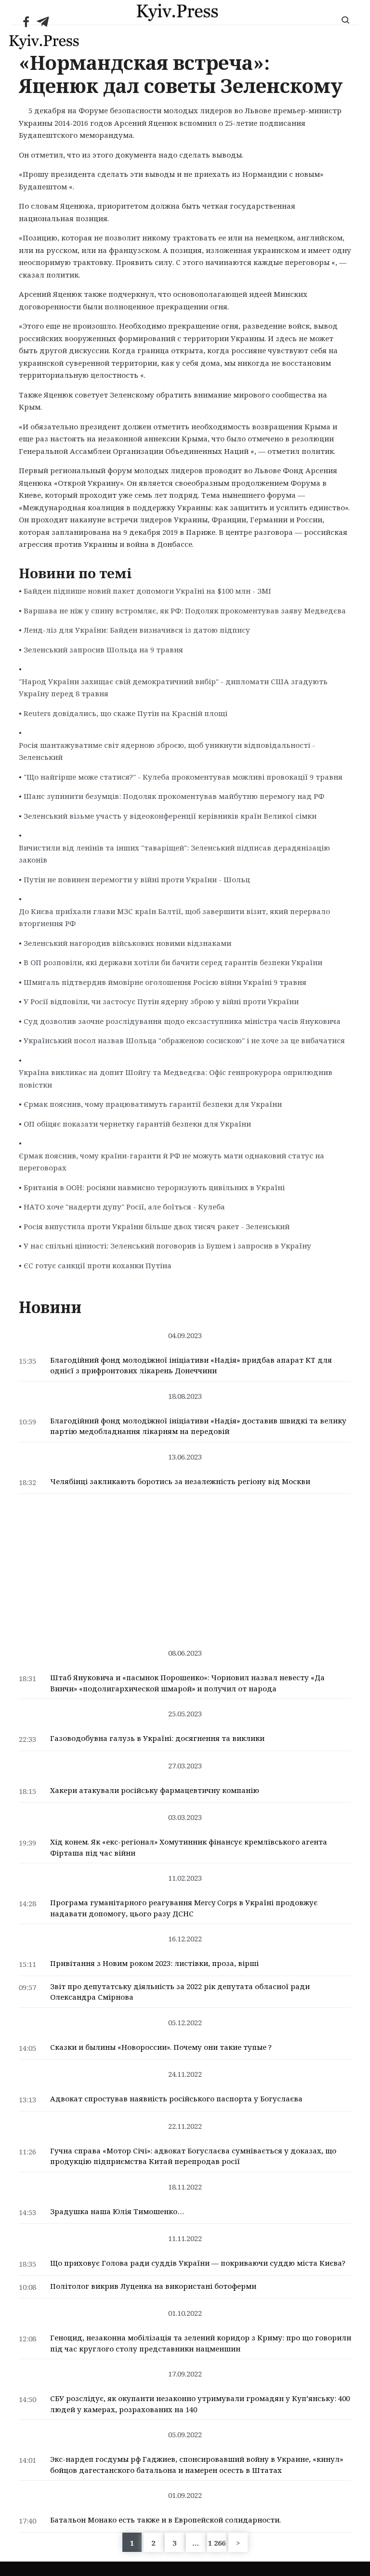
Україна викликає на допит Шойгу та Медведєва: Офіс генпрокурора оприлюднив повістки (176, 1078)
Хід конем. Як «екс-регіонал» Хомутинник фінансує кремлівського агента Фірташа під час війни (189, 1847)
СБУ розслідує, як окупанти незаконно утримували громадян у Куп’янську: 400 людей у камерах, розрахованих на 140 (200, 2404)
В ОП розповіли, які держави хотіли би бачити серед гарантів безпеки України (173, 962)
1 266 (217, 2543)
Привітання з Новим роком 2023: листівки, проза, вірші (154, 1963)
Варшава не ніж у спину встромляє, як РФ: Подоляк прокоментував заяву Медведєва (185, 611)
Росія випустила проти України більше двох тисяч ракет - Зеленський (157, 1226)
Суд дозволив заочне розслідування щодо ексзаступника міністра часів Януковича (182, 1021)
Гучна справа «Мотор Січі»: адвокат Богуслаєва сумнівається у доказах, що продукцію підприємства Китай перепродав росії (193, 2156)
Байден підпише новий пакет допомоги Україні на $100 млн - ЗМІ (147, 591)
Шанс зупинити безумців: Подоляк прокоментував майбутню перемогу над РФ (174, 796)
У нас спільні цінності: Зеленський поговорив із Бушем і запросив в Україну (167, 1246)
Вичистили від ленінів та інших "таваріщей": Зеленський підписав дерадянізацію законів (174, 854)
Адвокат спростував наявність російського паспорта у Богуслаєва (176, 2098)
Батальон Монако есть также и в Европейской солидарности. (165, 2520)
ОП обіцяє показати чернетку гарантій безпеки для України (137, 1124)
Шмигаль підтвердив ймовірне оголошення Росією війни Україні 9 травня (165, 982)
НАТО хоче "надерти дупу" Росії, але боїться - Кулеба (124, 1207)
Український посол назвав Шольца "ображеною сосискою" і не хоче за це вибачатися (184, 1040)
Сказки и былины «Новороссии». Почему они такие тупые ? (161, 2047)
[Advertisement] (185, 1566)
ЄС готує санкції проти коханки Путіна (98, 1265)
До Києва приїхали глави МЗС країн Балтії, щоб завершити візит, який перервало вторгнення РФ (174, 917)
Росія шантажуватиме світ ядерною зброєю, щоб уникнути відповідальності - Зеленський (167, 751)
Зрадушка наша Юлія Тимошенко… (117, 2211)
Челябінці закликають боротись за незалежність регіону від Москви (180, 1481)
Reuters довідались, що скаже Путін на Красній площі (126, 713)
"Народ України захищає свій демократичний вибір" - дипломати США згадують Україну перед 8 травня (173, 688)
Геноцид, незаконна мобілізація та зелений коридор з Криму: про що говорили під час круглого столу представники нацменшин (201, 2343)
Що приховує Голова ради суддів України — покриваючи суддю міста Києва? (198, 2263)
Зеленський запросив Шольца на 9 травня (103, 650)
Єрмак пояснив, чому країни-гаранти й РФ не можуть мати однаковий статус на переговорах (172, 1162)
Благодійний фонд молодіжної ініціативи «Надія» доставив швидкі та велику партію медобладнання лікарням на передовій (198, 1426)
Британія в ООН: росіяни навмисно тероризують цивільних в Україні (154, 1187)
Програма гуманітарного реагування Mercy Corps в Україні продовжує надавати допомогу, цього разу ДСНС (184, 1908)
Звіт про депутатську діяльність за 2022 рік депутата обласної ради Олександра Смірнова (180, 1992)
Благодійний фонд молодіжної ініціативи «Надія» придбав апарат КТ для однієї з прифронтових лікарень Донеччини (191, 1365)
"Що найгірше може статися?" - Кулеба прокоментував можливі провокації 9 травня (183, 777)
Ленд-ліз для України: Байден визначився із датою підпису (137, 630)
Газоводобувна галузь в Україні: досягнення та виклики (157, 1738)
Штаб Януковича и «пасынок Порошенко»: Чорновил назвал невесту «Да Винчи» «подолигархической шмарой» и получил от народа (187, 1683)
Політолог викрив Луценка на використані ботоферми (153, 2286)
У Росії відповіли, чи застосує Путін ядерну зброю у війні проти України (161, 1001)
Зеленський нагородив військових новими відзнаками (127, 943)
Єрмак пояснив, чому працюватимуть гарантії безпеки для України (153, 1104)
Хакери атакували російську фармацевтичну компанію (155, 1790)
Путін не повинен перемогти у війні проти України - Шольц (137, 879)
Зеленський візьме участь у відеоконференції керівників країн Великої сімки (170, 816)
